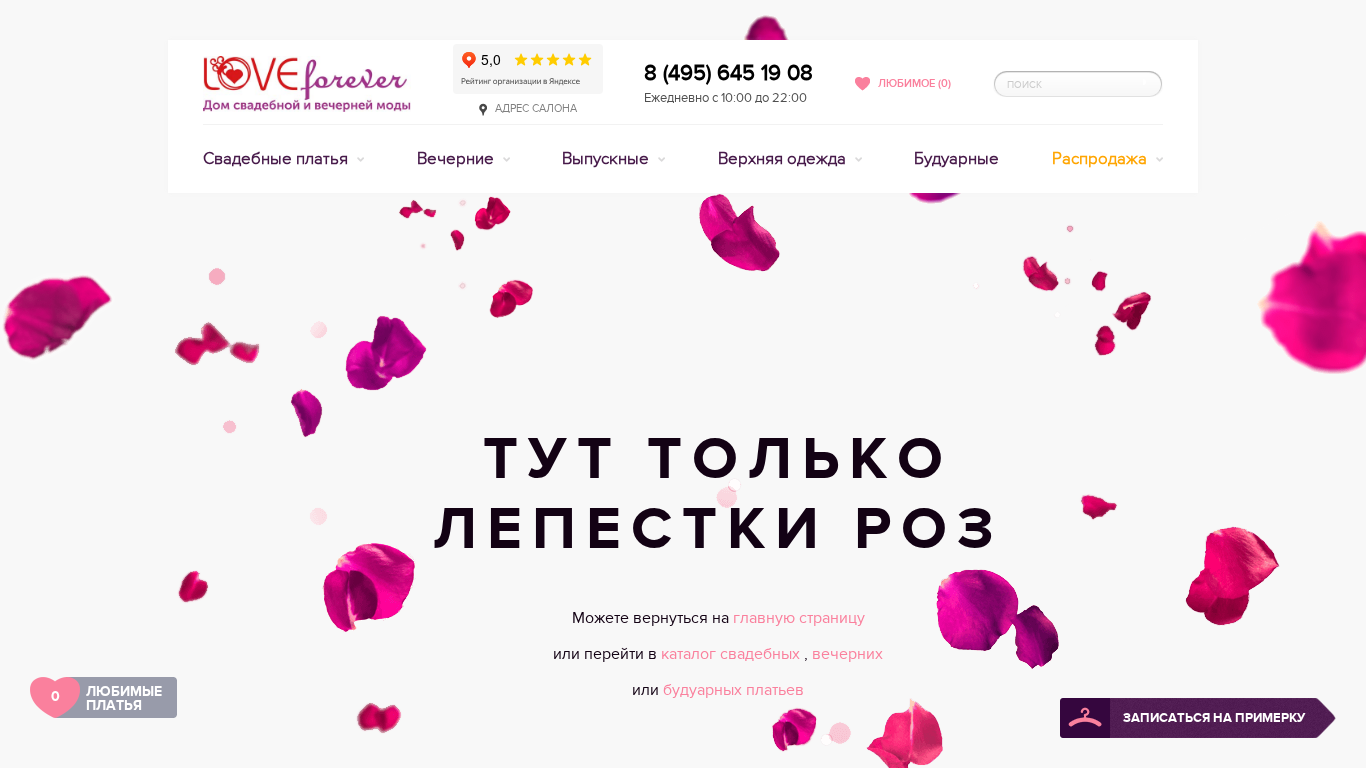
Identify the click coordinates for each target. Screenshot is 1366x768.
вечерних (847, 654)
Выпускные (607, 159)
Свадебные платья (277, 159)
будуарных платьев (733, 690)
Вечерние (457, 159)
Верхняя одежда (784, 159)
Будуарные (956, 159)
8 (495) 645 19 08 (728, 73)
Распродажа (1101, 159)
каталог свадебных (732, 654)
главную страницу (799, 618)
